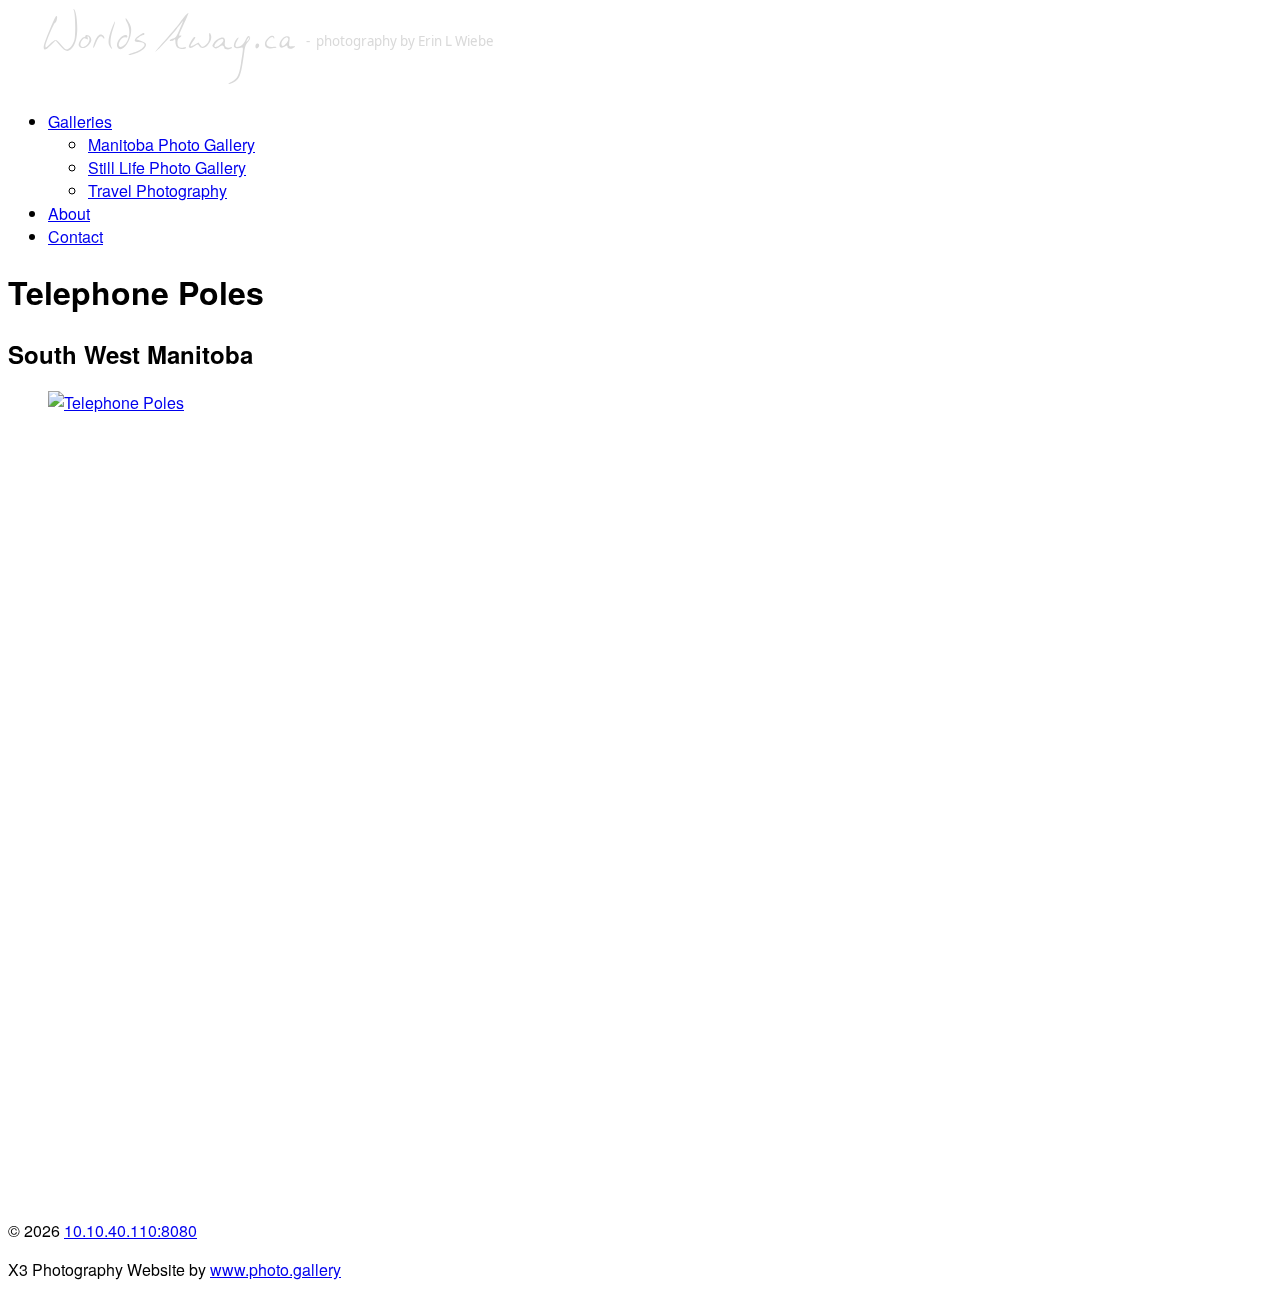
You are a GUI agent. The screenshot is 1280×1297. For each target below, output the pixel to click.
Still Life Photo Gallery (167, 167)
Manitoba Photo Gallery (171, 144)
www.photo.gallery (275, 1269)
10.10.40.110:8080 (130, 1230)
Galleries (80, 121)
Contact (75, 236)
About (69, 213)
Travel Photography (157, 190)
